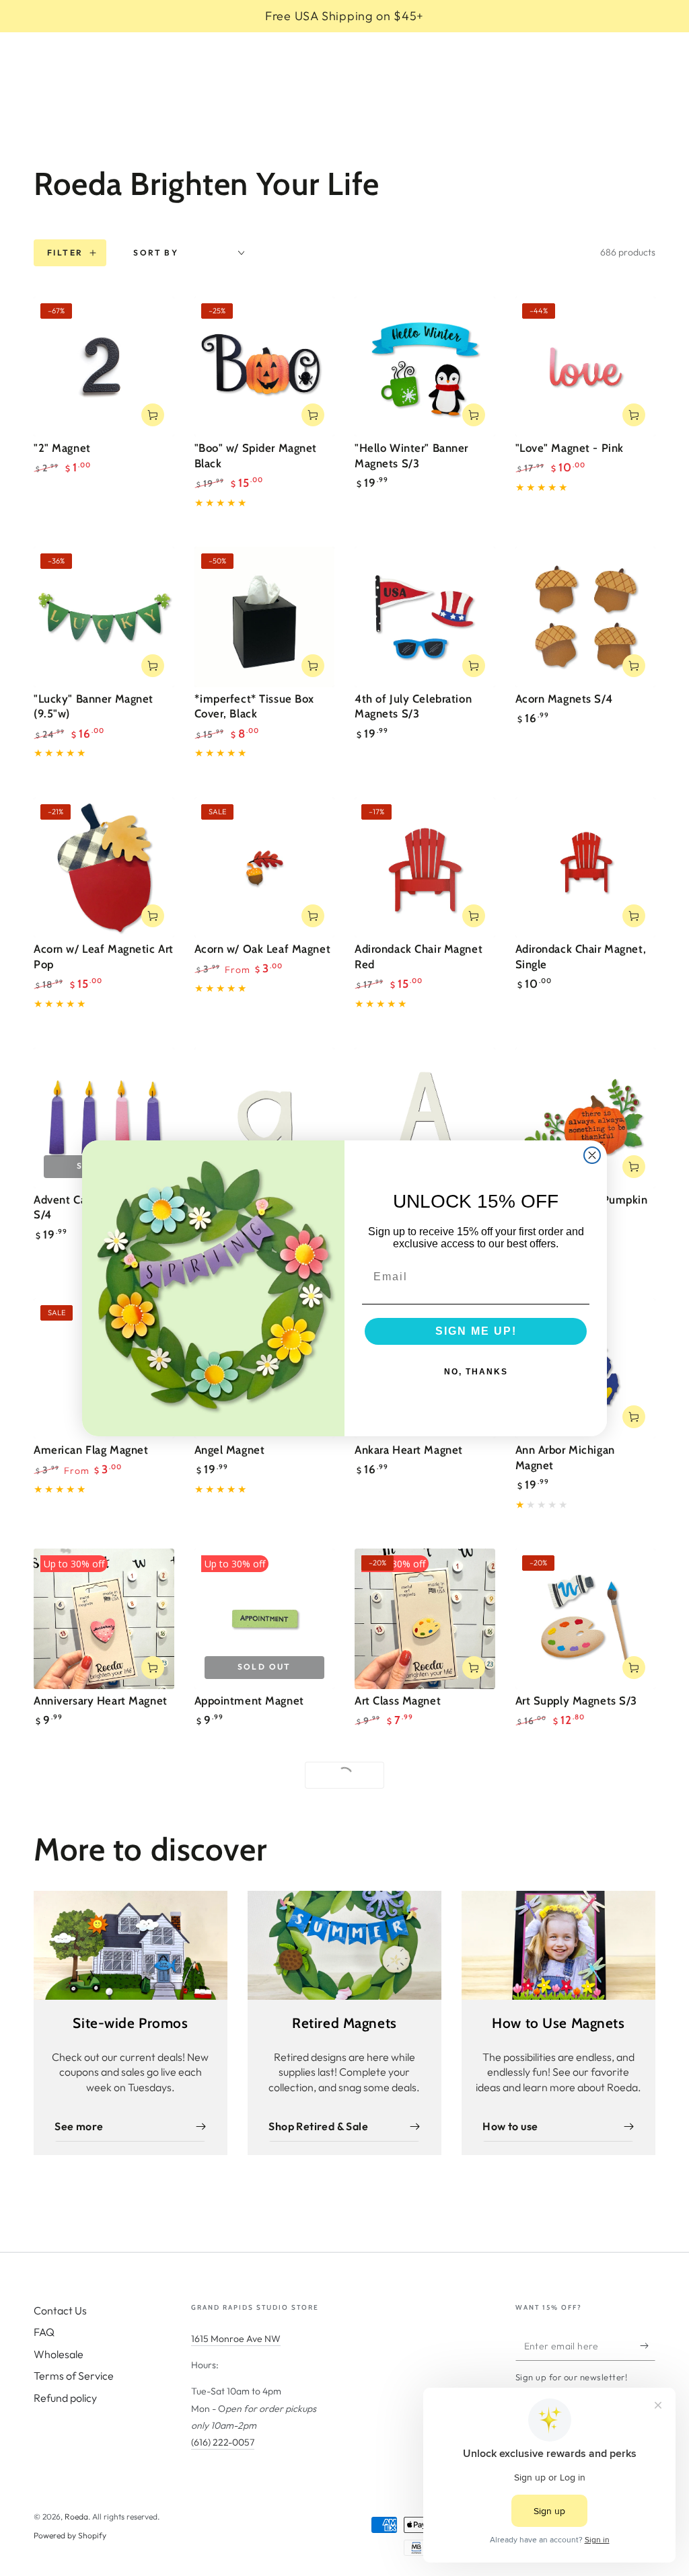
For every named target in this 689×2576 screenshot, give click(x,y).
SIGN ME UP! (476, 1331)
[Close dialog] (592, 1155)
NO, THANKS (476, 1372)
